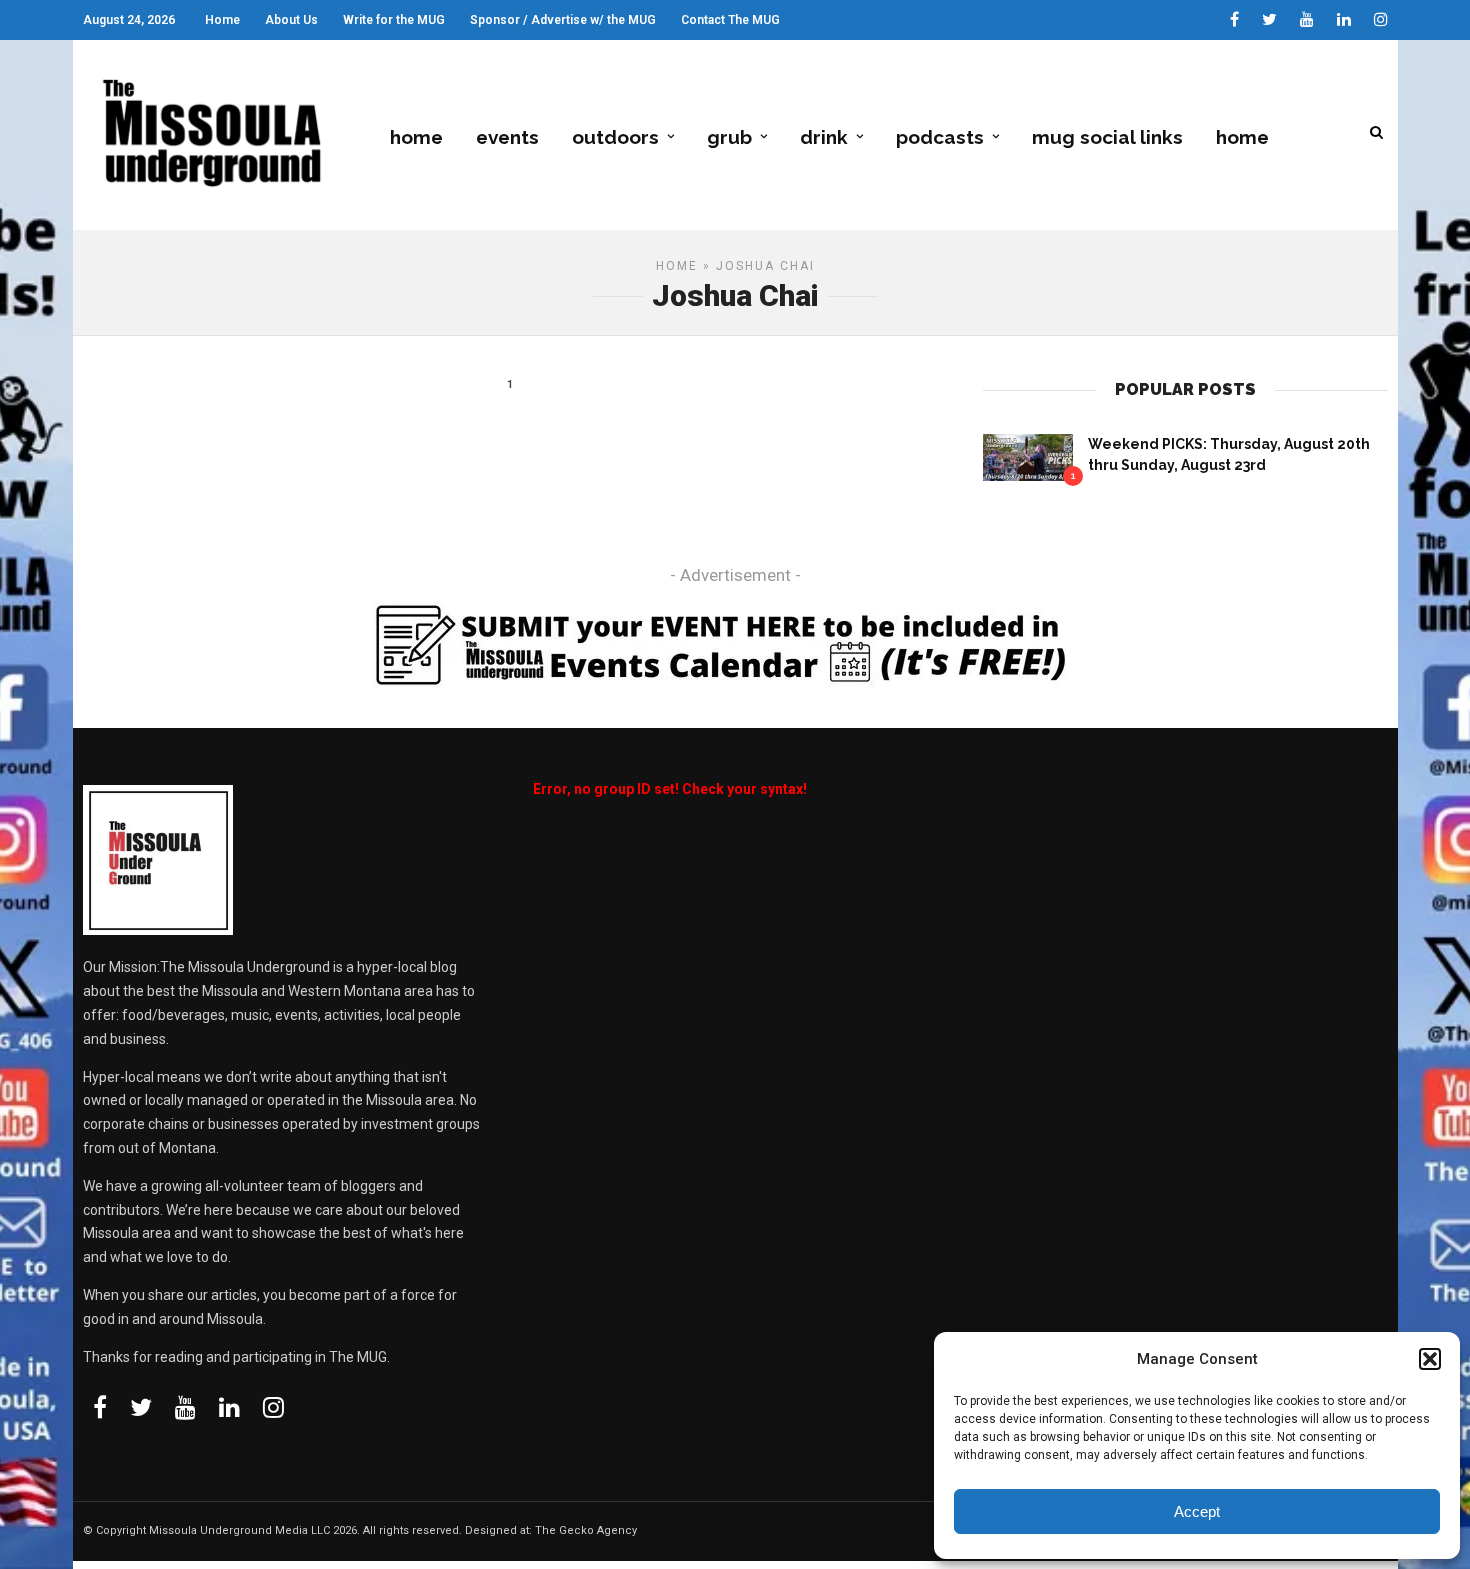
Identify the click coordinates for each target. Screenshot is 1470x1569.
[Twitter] (141, 1407)
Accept (1197, 1511)
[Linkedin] (1344, 20)
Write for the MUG (394, 20)
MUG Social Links (1107, 137)
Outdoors (615, 137)
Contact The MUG (730, 20)
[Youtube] (1307, 20)
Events (507, 137)
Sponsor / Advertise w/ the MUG (563, 20)
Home (222, 20)
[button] (1430, 1359)
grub (729, 137)
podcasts (940, 137)
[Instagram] (1381, 20)
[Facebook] (100, 1407)
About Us (291, 20)
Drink (824, 137)
